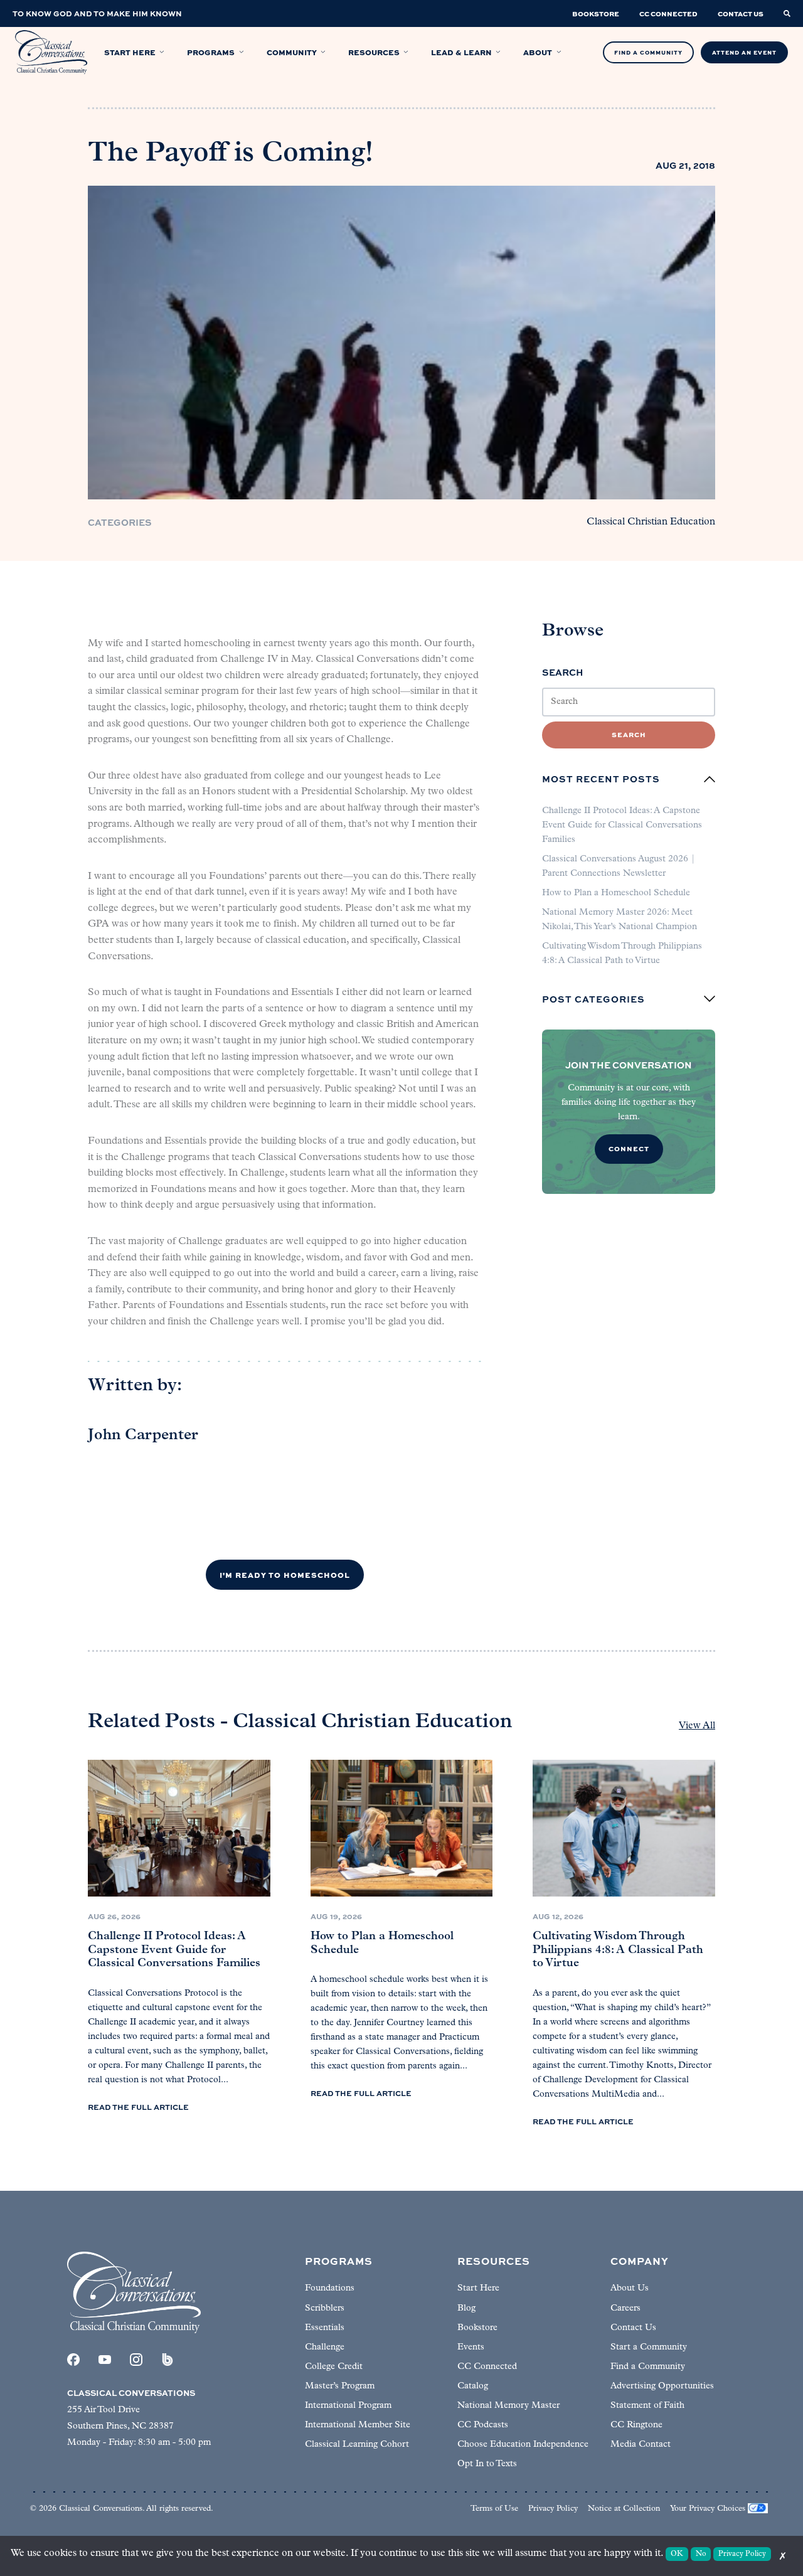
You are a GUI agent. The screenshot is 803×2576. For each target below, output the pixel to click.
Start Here (478, 2288)
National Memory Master (508, 2406)
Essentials (325, 2328)
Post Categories (593, 999)
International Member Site (358, 2425)
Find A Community (648, 52)
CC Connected (487, 2367)
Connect (629, 1148)
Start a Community (649, 2347)
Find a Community (648, 2367)
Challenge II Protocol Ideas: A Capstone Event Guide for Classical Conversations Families (622, 825)
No (701, 2554)
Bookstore (477, 2328)
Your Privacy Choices (708, 2509)
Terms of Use (494, 2509)
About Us (630, 2288)
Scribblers (325, 2308)
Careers (625, 2308)
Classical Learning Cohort (357, 2445)
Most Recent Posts (601, 779)
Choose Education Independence (523, 2445)
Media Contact (641, 2445)
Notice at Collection (624, 2509)
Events (471, 2347)
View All (697, 1726)
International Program (348, 2406)
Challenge (325, 2347)
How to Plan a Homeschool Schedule (616, 893)
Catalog (473, 2386)
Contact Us (633, 2328)
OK (677, 2554)
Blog (466, 2308)
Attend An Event (744, 52)
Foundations (330, 2288)
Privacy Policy (553, 2509)
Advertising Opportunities (662, 2386)
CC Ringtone (636, 2425)
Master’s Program (340, 2386)
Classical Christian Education (651, 522)
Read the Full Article (138, 2107)
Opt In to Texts (487, 2464)
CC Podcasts (483, 2425)
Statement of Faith (647, 2406)
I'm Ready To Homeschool (285, 1575)
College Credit (334, 2367)
